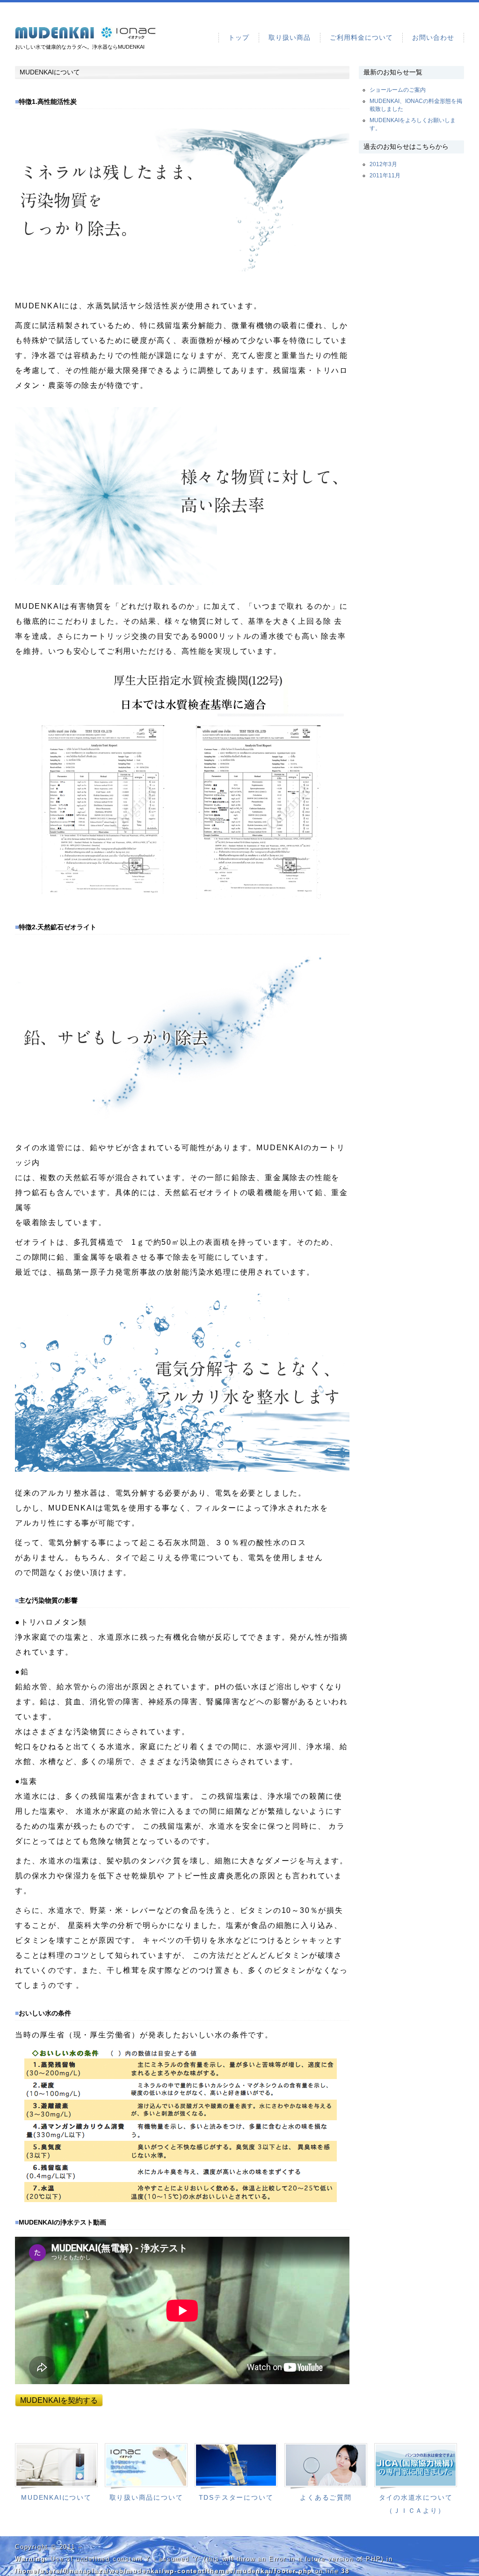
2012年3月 (383, 164)
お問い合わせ (433, 37)
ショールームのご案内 (398, 90)
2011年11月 (385, 175)
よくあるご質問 (326, 2498)
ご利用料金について (361, 37)
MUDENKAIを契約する (59, 2400)
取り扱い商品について (146, 2498)
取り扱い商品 (290, 37)
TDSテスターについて (236, 2498)
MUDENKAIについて (56, 2498)
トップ (239, 37)
